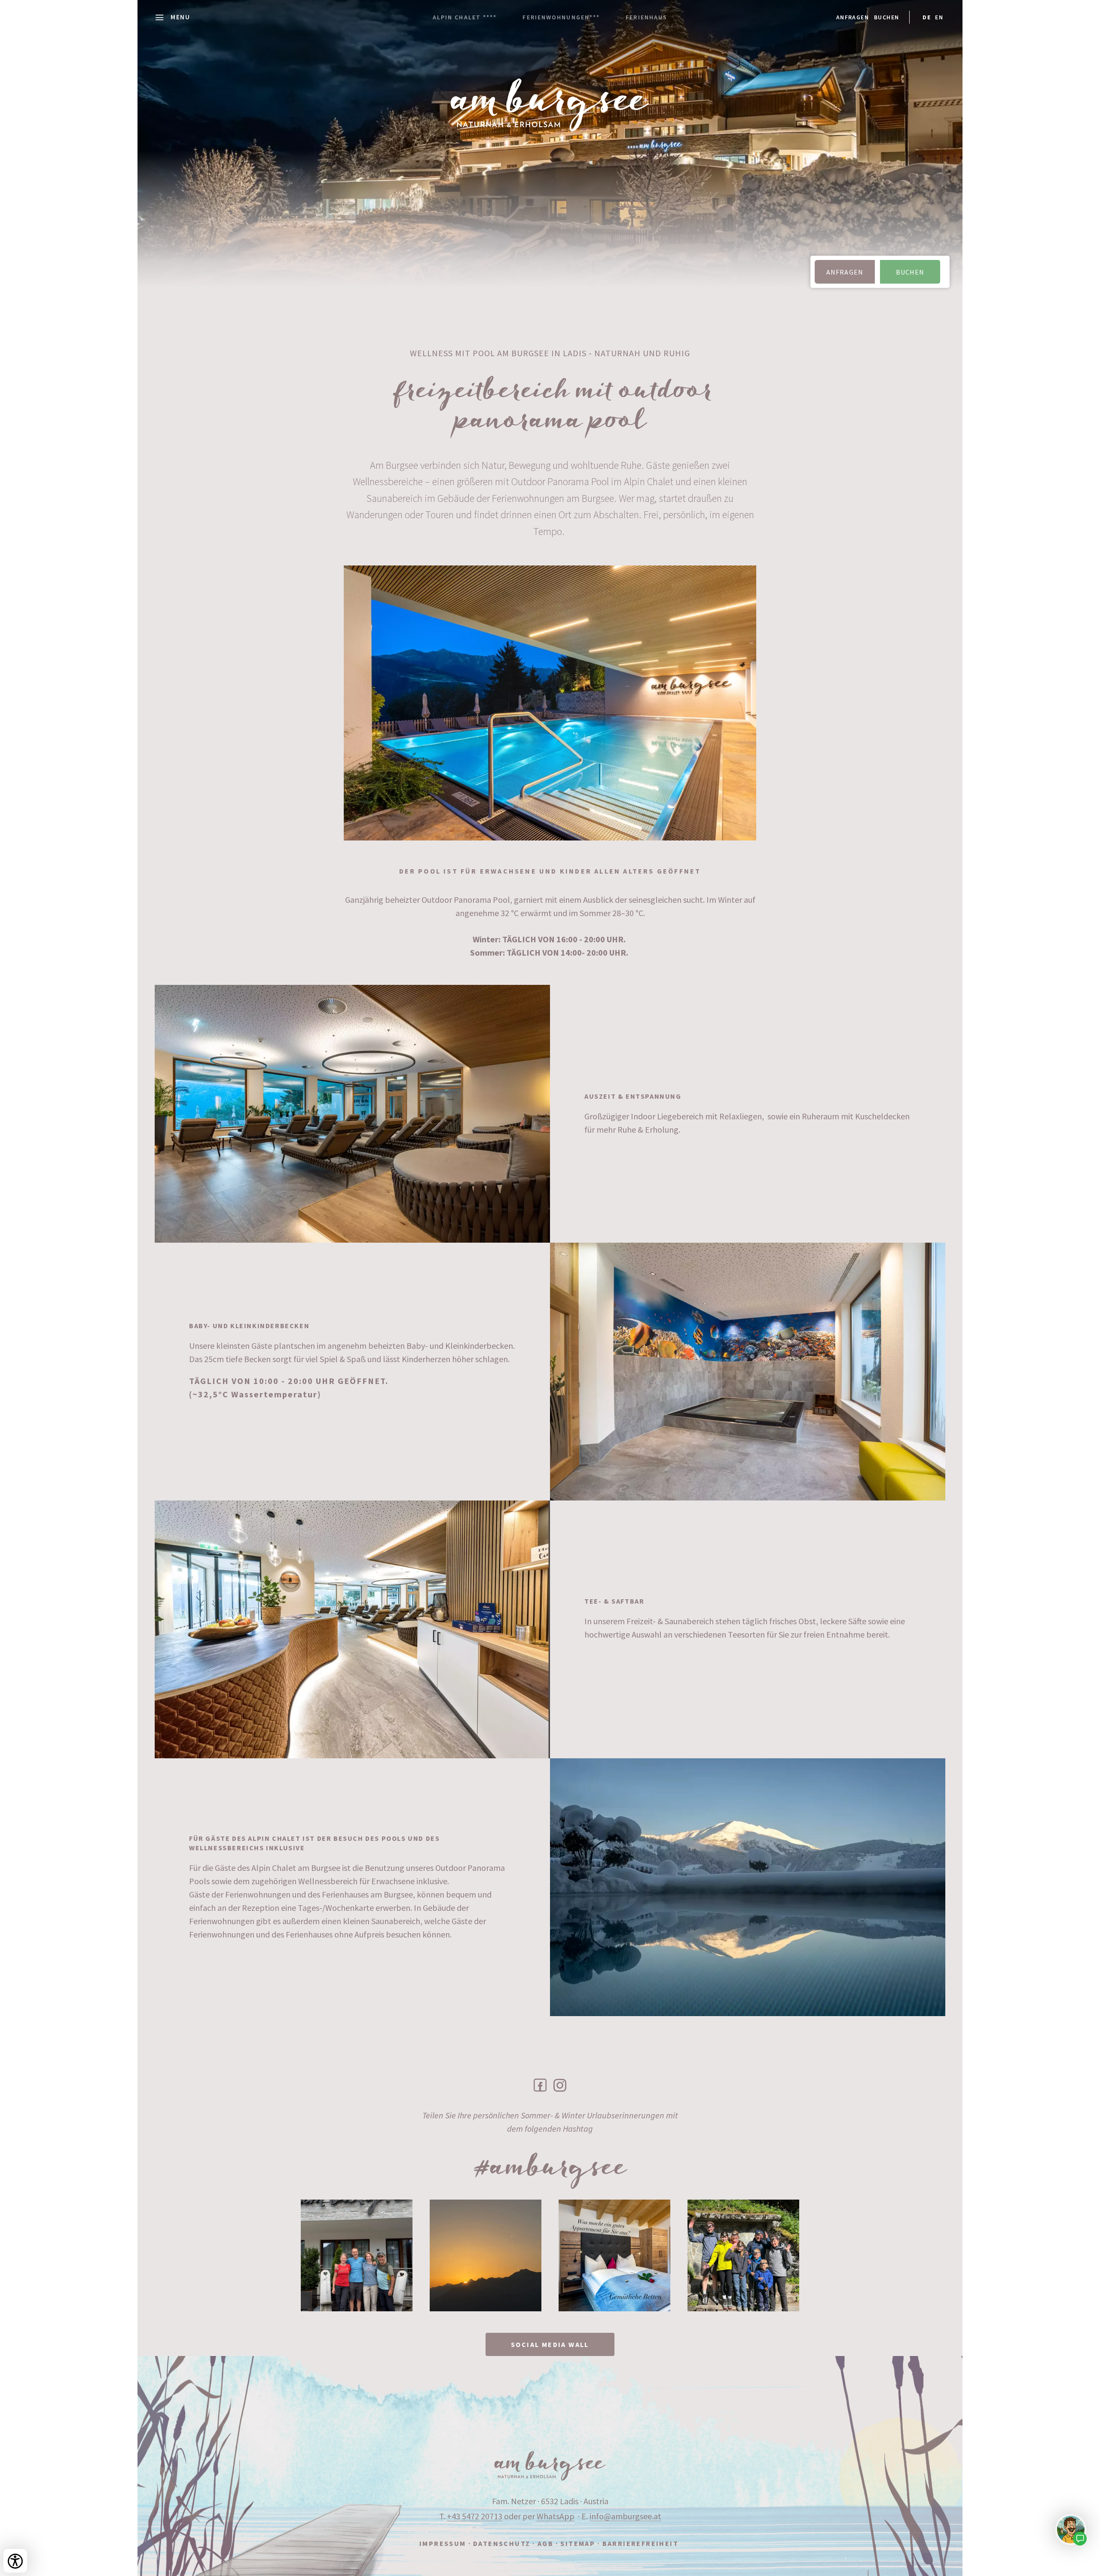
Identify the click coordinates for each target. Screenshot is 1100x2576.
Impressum (443, 2543)
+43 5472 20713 (475, 2516)
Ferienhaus (646, 17)
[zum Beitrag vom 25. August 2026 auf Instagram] (357, 2255)
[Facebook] (540, 2085)
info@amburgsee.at (625, 2516)
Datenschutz (502, 2543)
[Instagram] (560, 2085)
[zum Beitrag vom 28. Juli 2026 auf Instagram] (614, 2255)
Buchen (886, 17)
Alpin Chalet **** (465, 17)
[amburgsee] (550, 2466)
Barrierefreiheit (640, 2543)
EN (939, 17)
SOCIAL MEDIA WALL (550, 2344)
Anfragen (852, 17)
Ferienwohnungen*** (561, 17)
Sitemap (578, 2543)
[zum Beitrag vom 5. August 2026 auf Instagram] (486, 2255)
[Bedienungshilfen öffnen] (15, 2561)
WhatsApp (556, 2516)
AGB (545, 2543)
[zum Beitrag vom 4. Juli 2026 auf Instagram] (743, 2255)
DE (927, 17)
